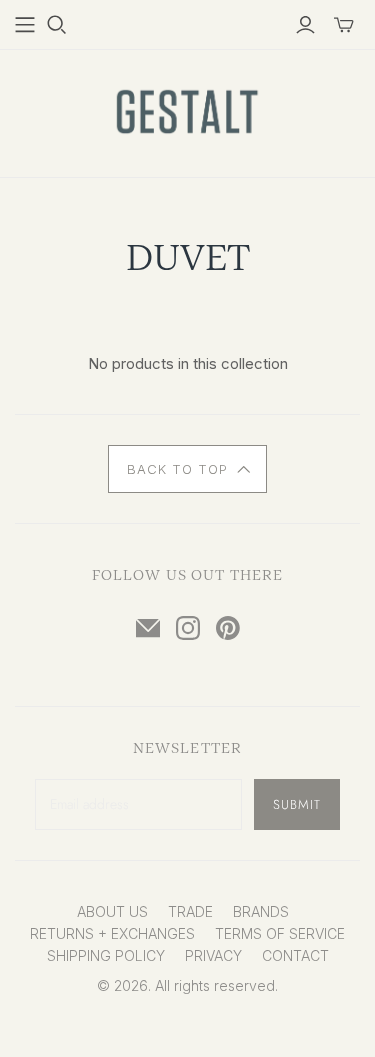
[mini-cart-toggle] (344, 25)
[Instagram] (188, 628)
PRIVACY (213, 955)
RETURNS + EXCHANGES (112, 933)
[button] (187, 469)
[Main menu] (25, 25)
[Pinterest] (228, 628)
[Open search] (57, 25)
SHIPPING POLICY (106, 955)
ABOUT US (112, 911)
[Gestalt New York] (188, 110)
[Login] (305, 25)
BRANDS (261, 911)
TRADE (190, 911)
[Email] (148, 628)
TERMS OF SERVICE (280, 933)
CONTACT (295, 955)
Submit (297, 804)
